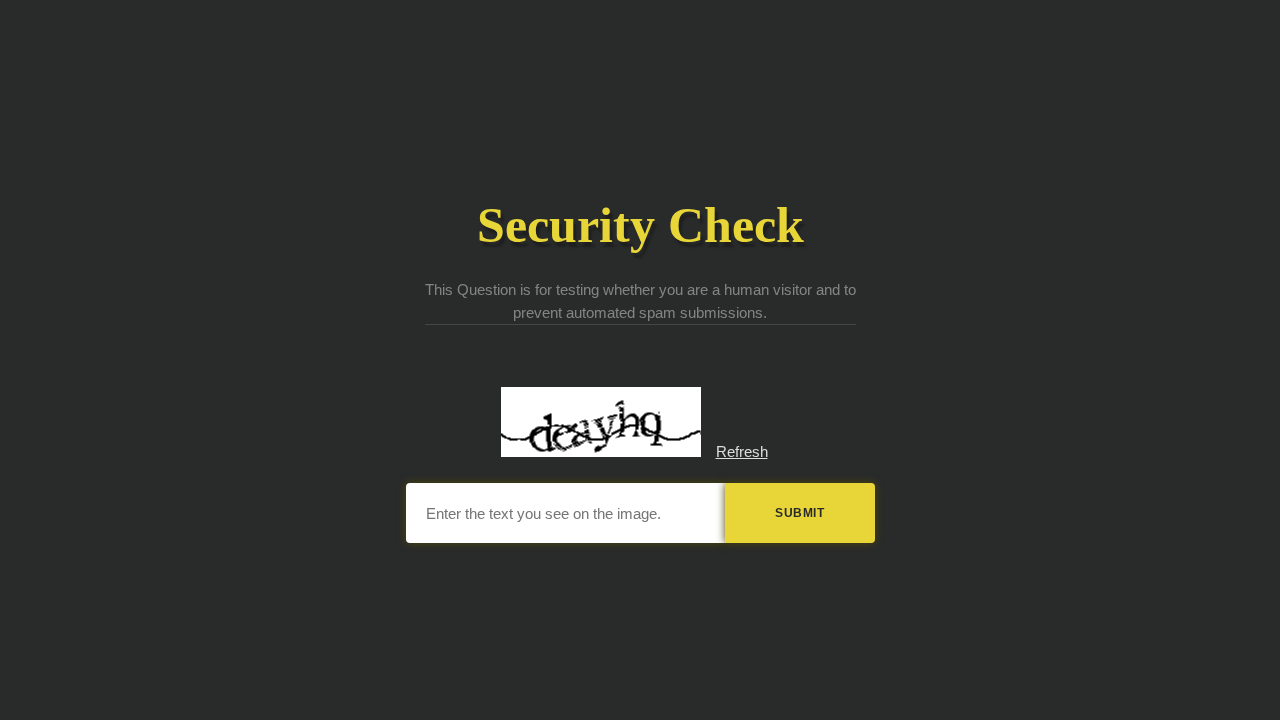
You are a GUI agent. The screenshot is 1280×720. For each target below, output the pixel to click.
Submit (799, 513)
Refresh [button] (742, 451)
